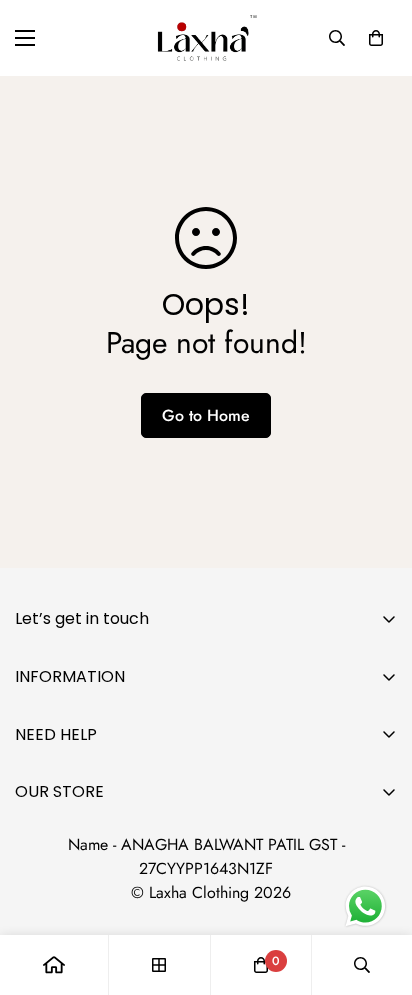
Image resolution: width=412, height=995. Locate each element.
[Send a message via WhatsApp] (365, 906)
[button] (376, 38)
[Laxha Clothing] (206, 38)
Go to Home (206, 415)
